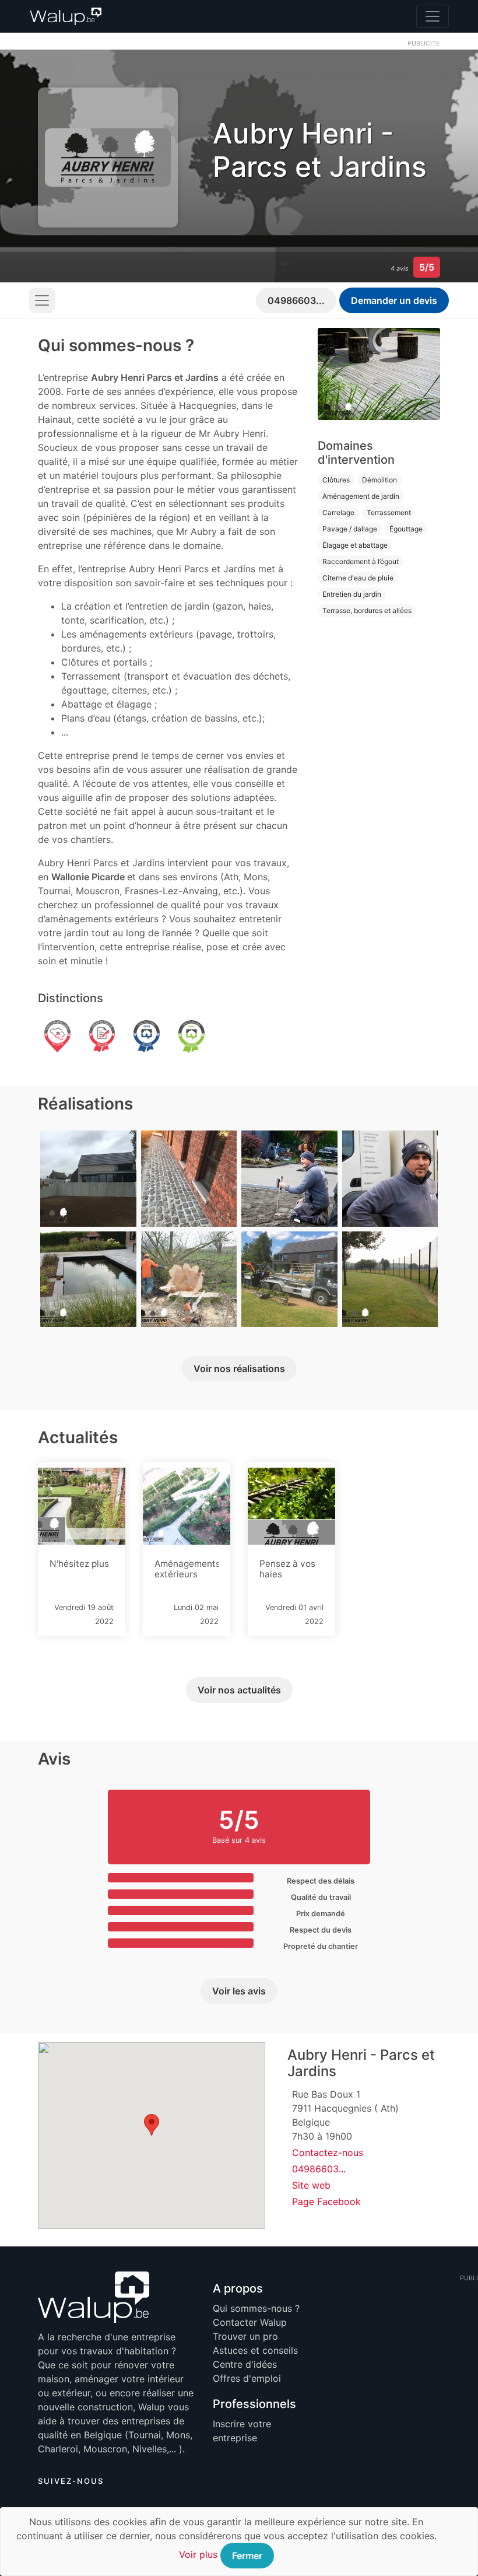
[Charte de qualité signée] (102, 1038)
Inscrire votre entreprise (242, 2431)
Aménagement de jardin (361, 496)
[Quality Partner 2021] (191, 1038)
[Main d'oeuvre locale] (57, 1038)
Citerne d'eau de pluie (358, 578)
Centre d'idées (245, 2364)
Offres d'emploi (247, 2378)
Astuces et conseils (255, 2350)
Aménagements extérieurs (187, 1569)
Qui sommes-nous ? (256, 2308)
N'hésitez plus (79, 1564)
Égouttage (406, 529)
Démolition (379, 480)
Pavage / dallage (350, 529)
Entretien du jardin (352, 594)
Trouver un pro (245, 2336)
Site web (311, 2185)
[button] (152, 2125)
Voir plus (198, 2554)
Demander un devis (394, 300)
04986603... (296, 300)
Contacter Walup (250, 2322)
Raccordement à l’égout (361, 561)
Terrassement (389, 512)
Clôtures (336, 480)
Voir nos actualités (239, 1690)
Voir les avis (239, 1991)
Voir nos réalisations (239, 1368)
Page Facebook (326, 2201)
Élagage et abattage (355, 545)
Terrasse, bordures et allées (367, 610)
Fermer (247, 2556)
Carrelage (338, 512)
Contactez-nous (328, 2152)
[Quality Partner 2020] (147, 1038)
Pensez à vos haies (287, 1569)
